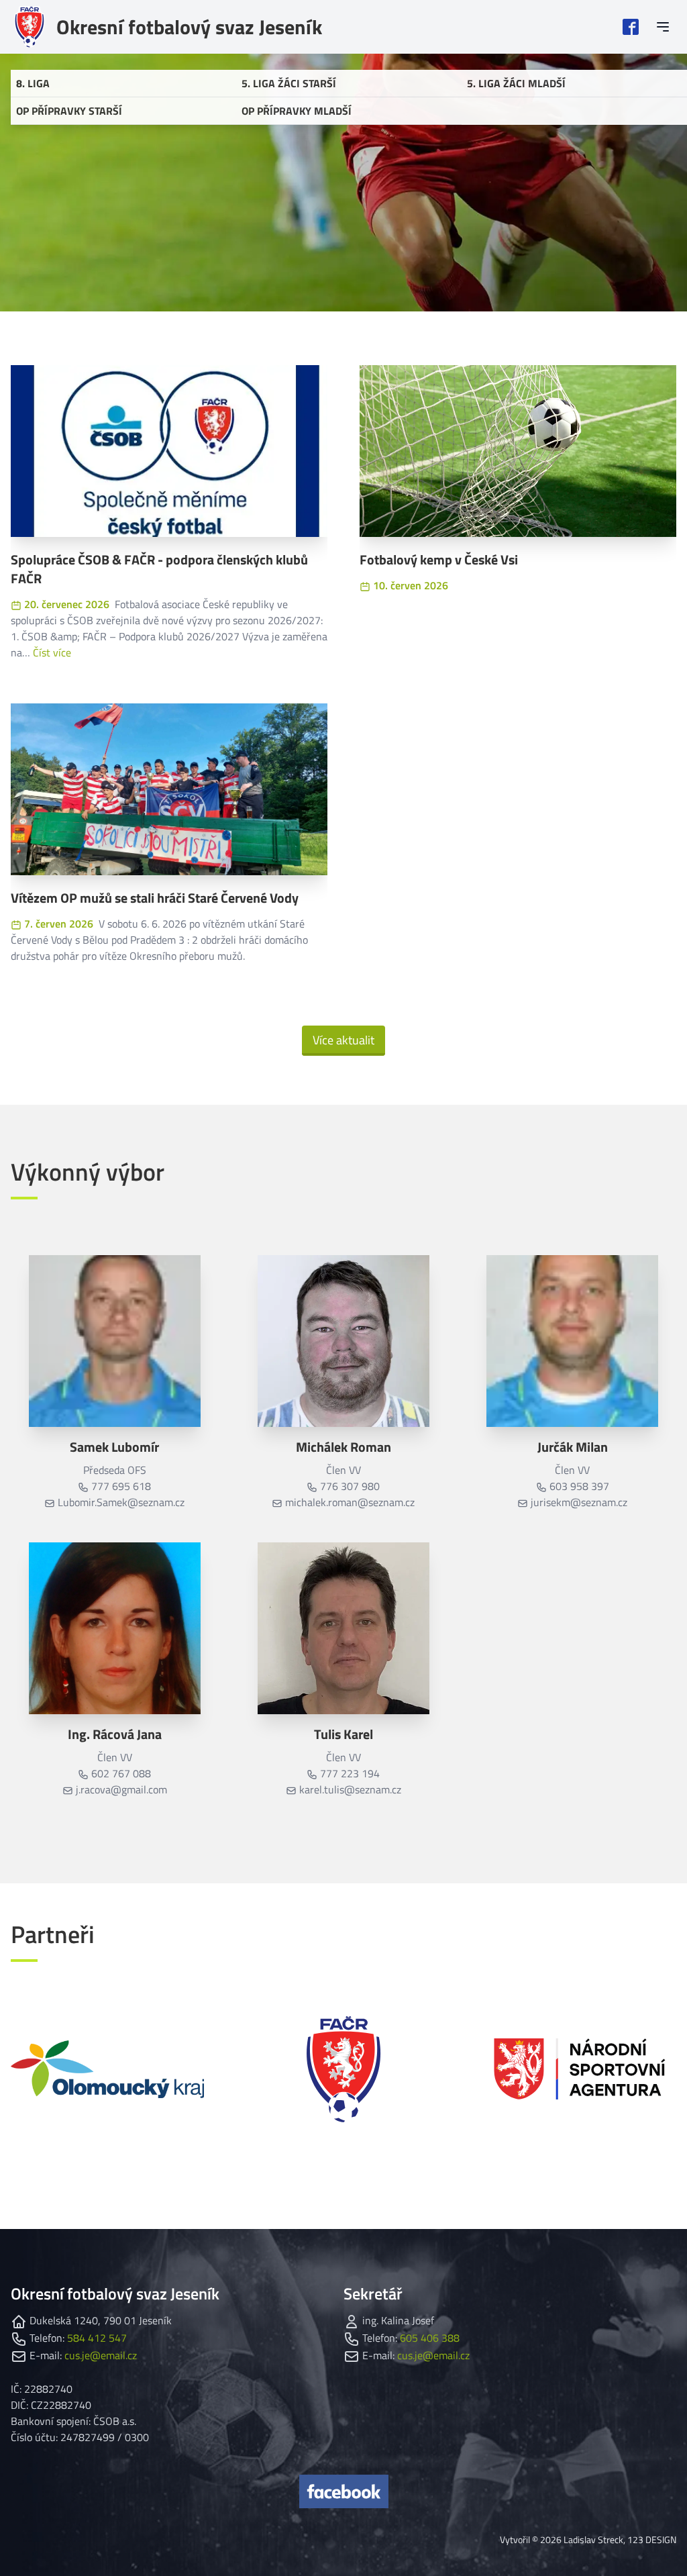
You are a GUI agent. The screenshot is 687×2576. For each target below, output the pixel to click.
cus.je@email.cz (101, 2355)
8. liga (33, 83)
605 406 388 (430, 2338)
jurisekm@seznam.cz (579, 1502)
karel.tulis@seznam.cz (350, 1789)
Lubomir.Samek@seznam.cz (121, 1502)
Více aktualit (343, 1040)
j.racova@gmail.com (121, 1789)
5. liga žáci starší (289, 83)
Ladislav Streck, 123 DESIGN (620, 2539)
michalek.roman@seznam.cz (350, 1502)
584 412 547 (97, 2338)
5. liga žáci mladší (516, 83)
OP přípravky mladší (297, 111)
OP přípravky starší (69, 111)
